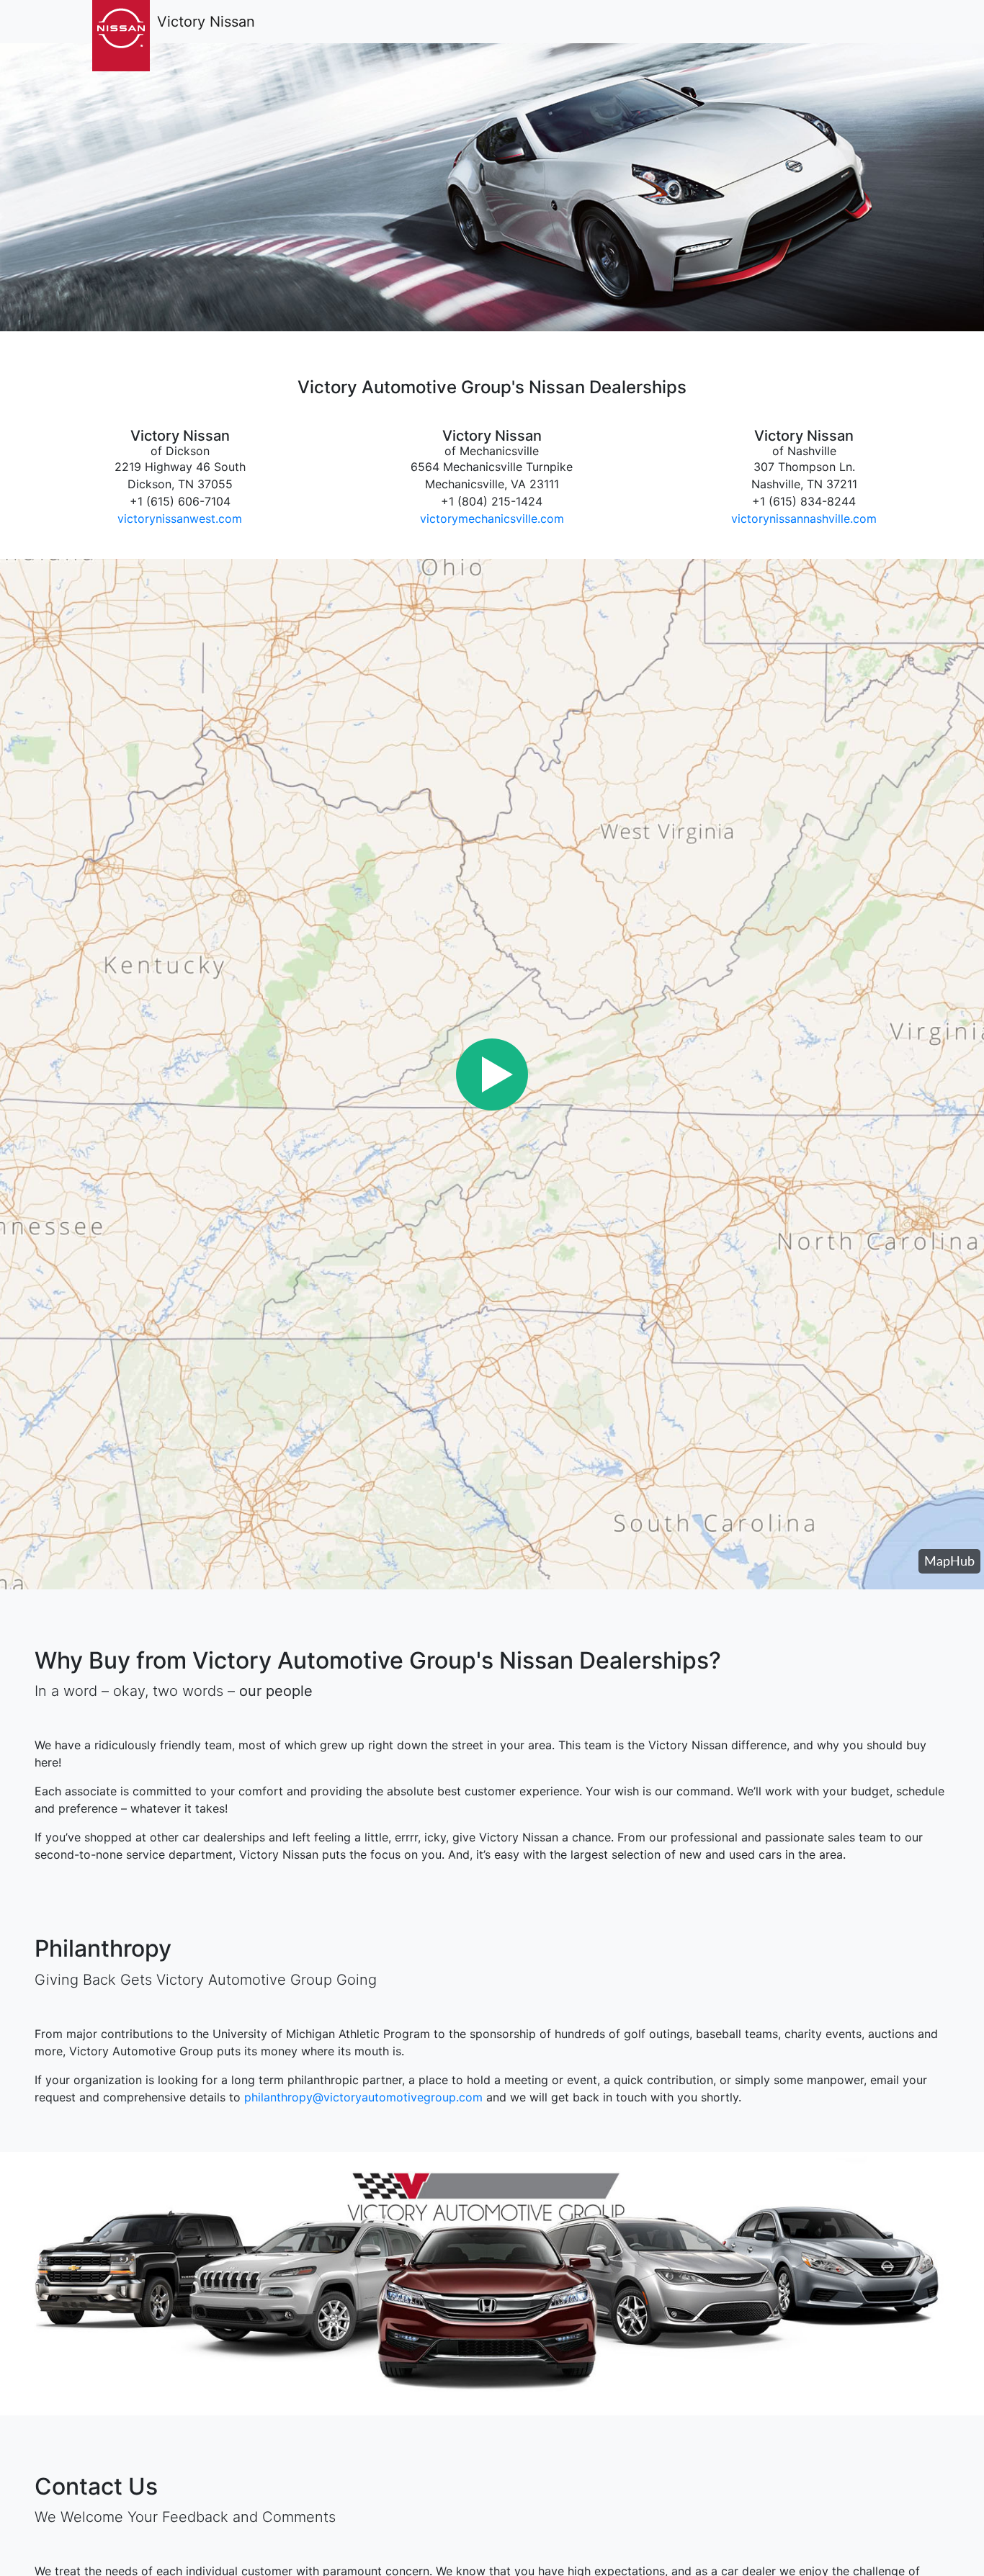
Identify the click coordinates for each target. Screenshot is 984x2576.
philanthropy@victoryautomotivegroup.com (363, 2097)
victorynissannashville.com (804, 519)
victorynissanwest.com (180, 519)
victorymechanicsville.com (492, 519)
